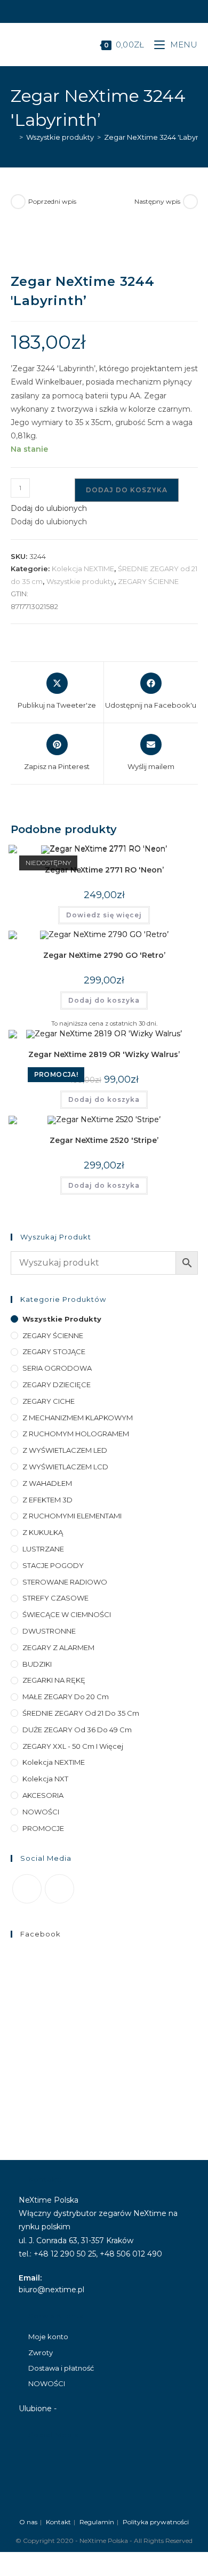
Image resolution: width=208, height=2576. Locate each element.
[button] (49, 508)
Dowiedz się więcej (104, 915)
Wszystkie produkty (80, 581)
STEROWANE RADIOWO (65, 1582)
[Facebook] (27, 1889)
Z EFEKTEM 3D (47, 1500)
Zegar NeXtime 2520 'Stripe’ (104, 1140)
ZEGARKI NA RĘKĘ (54, 1680)
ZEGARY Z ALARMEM (58, 1647)
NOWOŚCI (41, 1812)
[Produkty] (190, 202)
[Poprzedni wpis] (18, 202)
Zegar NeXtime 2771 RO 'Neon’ (104, 870)
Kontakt (58, 2522)
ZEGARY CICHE (49, 1401)
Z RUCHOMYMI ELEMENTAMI (72, 1516)
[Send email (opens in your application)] (109, 10)
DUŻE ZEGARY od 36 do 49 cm (77, 1730)
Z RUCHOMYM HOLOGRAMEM (76, 1434)
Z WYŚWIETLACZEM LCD (65, 1467)
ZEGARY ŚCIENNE (148, 581)
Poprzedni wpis (52, 201)
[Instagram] (59, 1889)
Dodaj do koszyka (127, 490)
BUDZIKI (37, 1664)
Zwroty (41, 2353)
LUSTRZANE (43, 1549)
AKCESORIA (43, 1795)
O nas (28, 2522)
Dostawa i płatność (61, 2368)
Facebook (41, 1934)
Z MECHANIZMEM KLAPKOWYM (78, 1418)
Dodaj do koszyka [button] (104, 1000)
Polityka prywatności (156, 2522)
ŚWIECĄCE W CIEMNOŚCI (67, 1614)
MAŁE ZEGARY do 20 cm (66, 1697)
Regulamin (97, 2522)
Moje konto (48, 2337)
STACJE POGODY (53, 1565)
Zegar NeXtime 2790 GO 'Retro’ (104, 955)
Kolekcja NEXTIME (83, 569)
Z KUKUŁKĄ (43, 1532)
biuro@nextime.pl (51, 2290)
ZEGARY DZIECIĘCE (57, 1385)
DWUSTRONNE (49, 1631)
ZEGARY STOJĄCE (54, 1351)
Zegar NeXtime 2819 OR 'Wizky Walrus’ (104, 1054)
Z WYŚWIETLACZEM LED (65, 1450)
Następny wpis (157, 201)
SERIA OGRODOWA (57, 1368)
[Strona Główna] (13, 137)
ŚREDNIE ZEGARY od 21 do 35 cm (81, 1713)
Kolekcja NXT (45, 1779)
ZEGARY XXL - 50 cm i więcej (73, 1746)
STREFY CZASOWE (55, 1598)
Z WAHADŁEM (47, 1483)
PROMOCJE (43, 1828)
